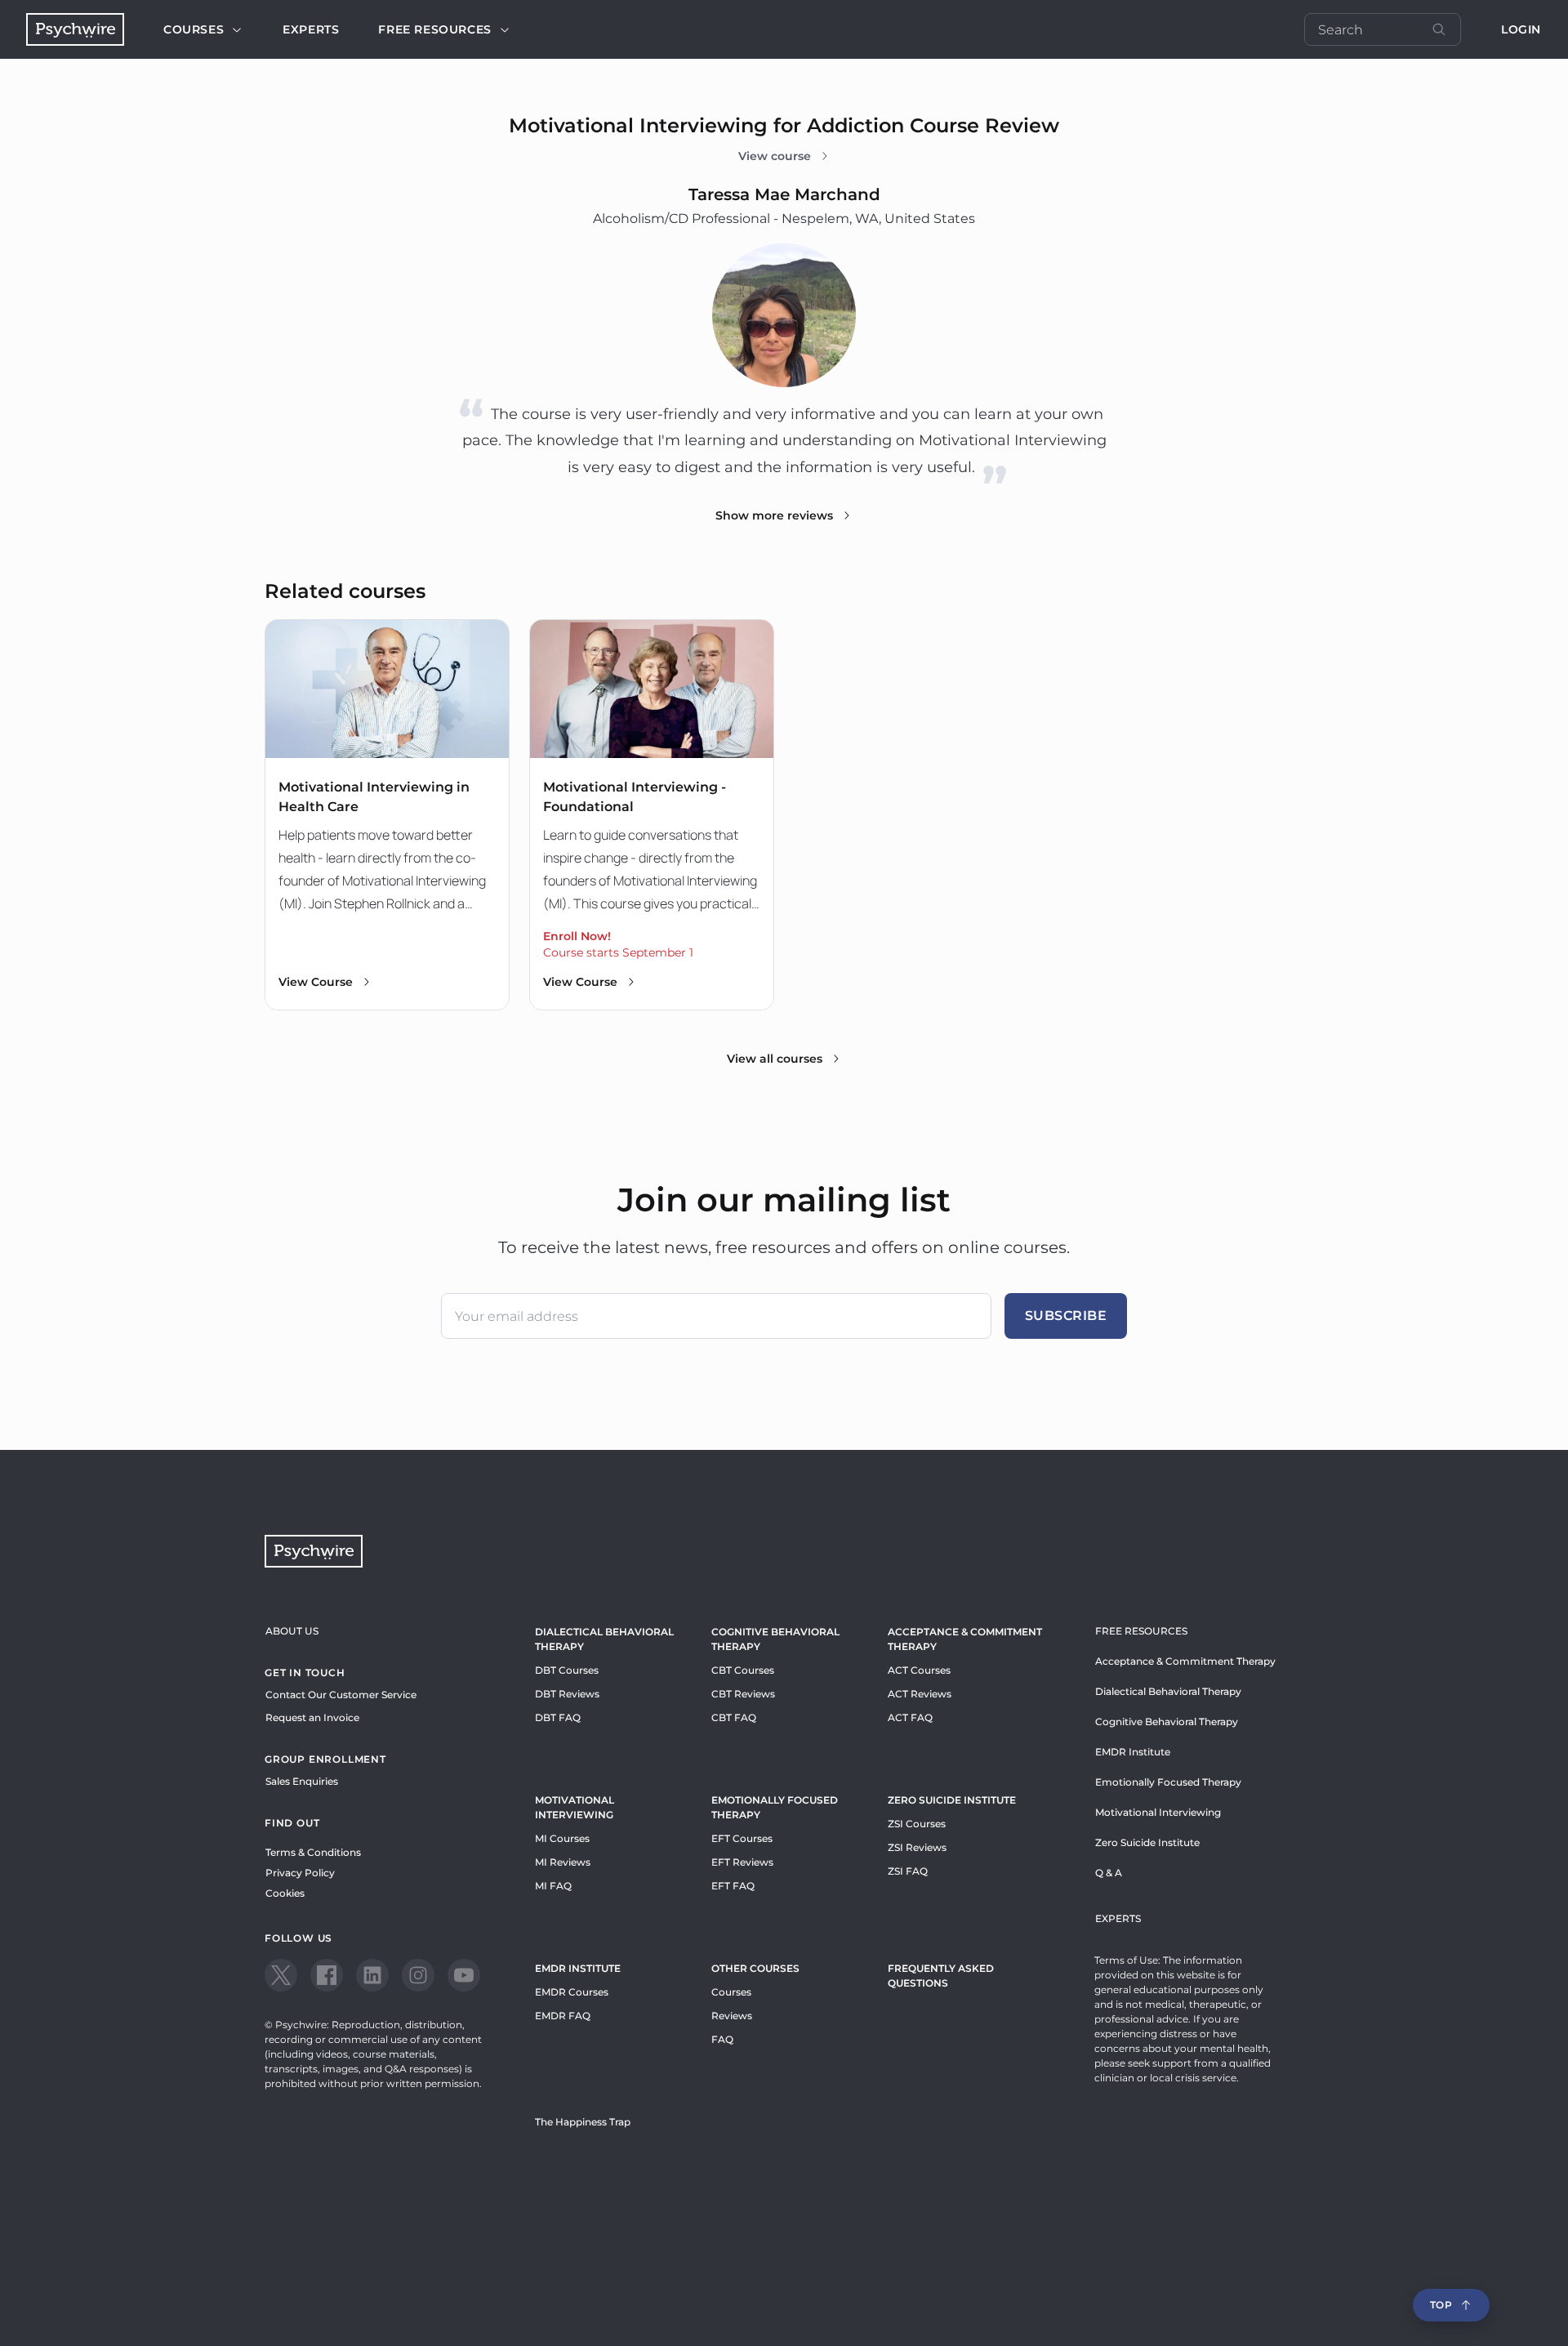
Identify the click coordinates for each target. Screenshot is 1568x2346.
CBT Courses (743, 1670)
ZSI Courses (917, 1824)
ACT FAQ (910, 1717)
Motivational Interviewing (575, 1807)
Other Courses (755, 1968)
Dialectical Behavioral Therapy (604, 1639)
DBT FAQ (558, 1717)
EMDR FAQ (563, 2016)
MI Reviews (563, 1862)
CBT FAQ (734, 1717)
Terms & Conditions (313, 1852)
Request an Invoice (312, 1717)
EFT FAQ (733, 1886)
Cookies (285, 1893)
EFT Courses (742, 1838)
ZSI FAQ (908, 1871)
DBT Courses (567, 1670)
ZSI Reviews (917, 1847)
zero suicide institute (952, 1800)
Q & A (1109, 1873)
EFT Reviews (742, 1862)
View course (775, 156)
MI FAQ (553, 1886)
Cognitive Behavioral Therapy (775, 1639)
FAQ (722, 2039)
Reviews (732, 2016)
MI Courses (562, 1838)
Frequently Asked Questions (941, 1976)
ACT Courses (919, 1670)
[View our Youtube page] (464, 1975)
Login (1521, 29)
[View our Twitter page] (281, 1975)
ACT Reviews (920, 1694)
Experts (311, 29)
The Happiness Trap (583, 2122)
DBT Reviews (567, 1694)
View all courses (775, 1059)
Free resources (434, 29)
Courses (194, 29)
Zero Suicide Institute (1147, 1842)
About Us (292, 1631)
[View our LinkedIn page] (372, 1975)
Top (1441, 2305)
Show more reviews (774, 515)
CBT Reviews (743, 1694)
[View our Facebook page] (327, 1975)
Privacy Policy (300, 1873)
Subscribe (1066, 1316)
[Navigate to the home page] (75, 29)
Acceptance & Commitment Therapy (965, 1639)
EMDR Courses (572, 1992)
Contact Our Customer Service (341, 1695)
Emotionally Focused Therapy (775, 1807)
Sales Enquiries (302, 1781)
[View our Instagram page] (418, 1975)
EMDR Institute (578, 1968)
